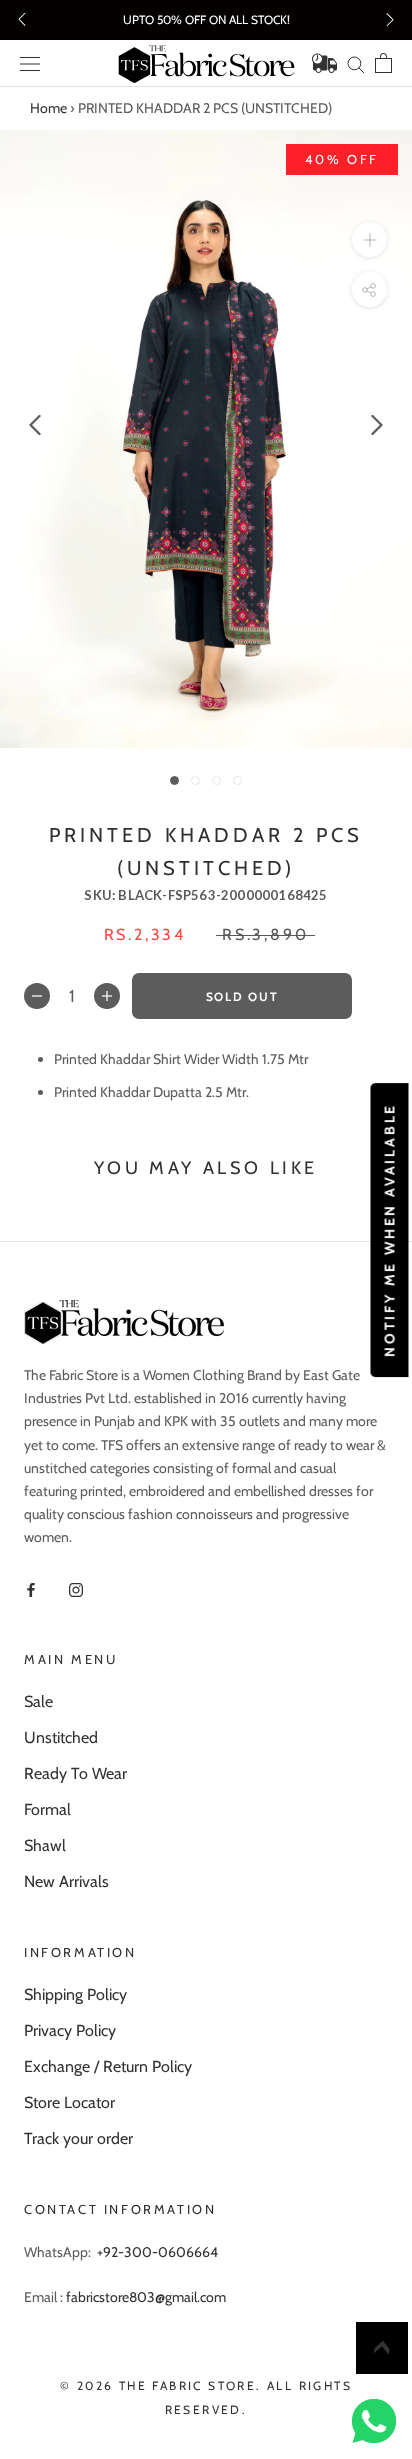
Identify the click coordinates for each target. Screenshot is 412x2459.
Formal (47, 1809)
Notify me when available (389, 1229)
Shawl (45, 1845)
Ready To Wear (75, 1773)
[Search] (356, 63)
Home (48, 108)
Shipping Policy (75, 1994)
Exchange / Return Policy (108, 2066)
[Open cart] (383, 63)
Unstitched (61, 1737)
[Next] (377, 425)
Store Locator (69, 2102)
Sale (38, 1701)
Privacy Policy (70, 2030)
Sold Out (242, 996)
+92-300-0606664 (157, 2252)
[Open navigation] (30, 64)
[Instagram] (76, 1588)
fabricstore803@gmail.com (146, 2297)
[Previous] (35, 425)
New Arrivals (66, 1881)
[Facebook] (31, 1588)
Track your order (78, 2138)
